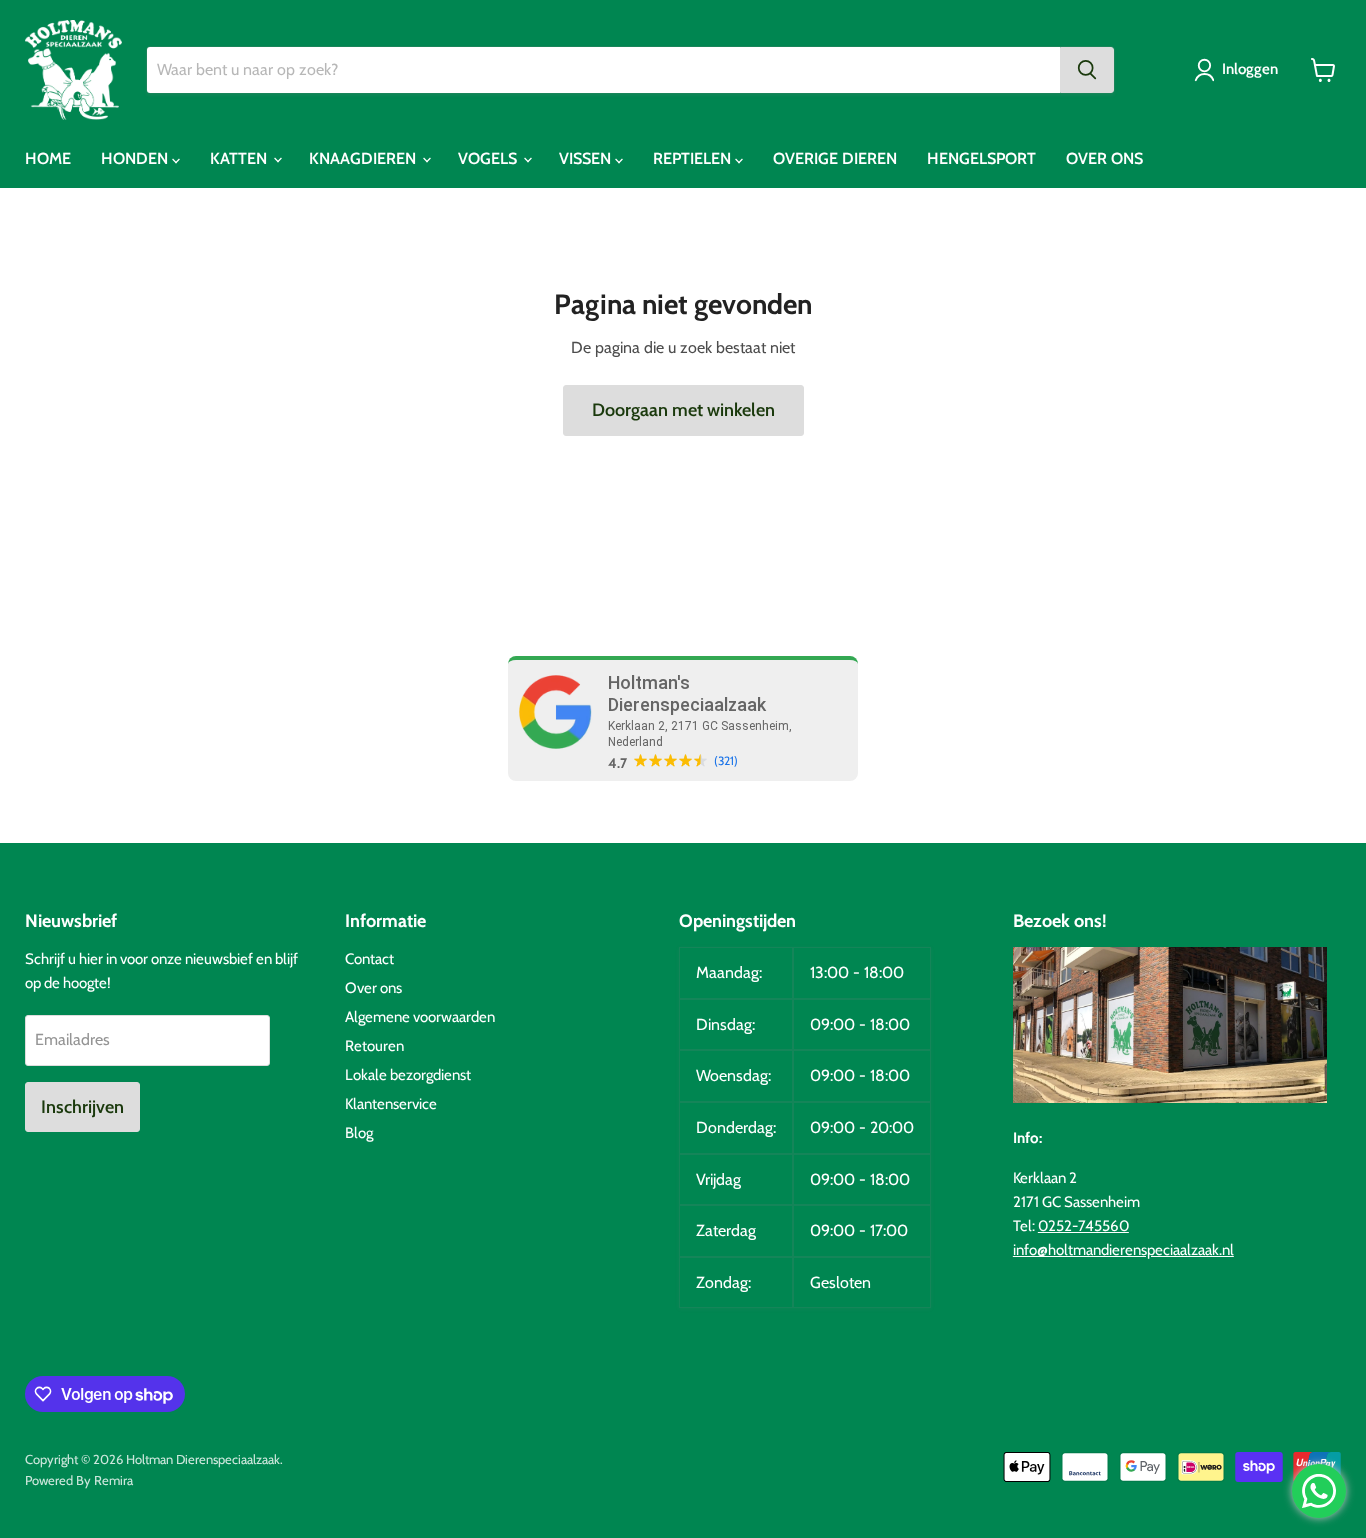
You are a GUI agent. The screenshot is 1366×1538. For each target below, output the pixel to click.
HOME (48, 158)
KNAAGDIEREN (364, 158)
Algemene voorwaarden (420, 1017)
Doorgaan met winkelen (683, 410)
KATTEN (240, 158)
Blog (359, 1133)
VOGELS (489, 158)
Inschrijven (82, 1107)
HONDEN (136, 158)
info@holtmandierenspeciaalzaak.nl (1123, 1250)
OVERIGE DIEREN (835, 158)
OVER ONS (1104, 158)
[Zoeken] (1087, 70)
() (726, 761)
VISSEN (587, 158)
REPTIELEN (694, 158)
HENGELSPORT (981, 158)
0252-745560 (1083, 1226)
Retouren (374, 1046)
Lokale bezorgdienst (408, 1075)
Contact (369, 959)
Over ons (373, 988)
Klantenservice (391, 1104)
